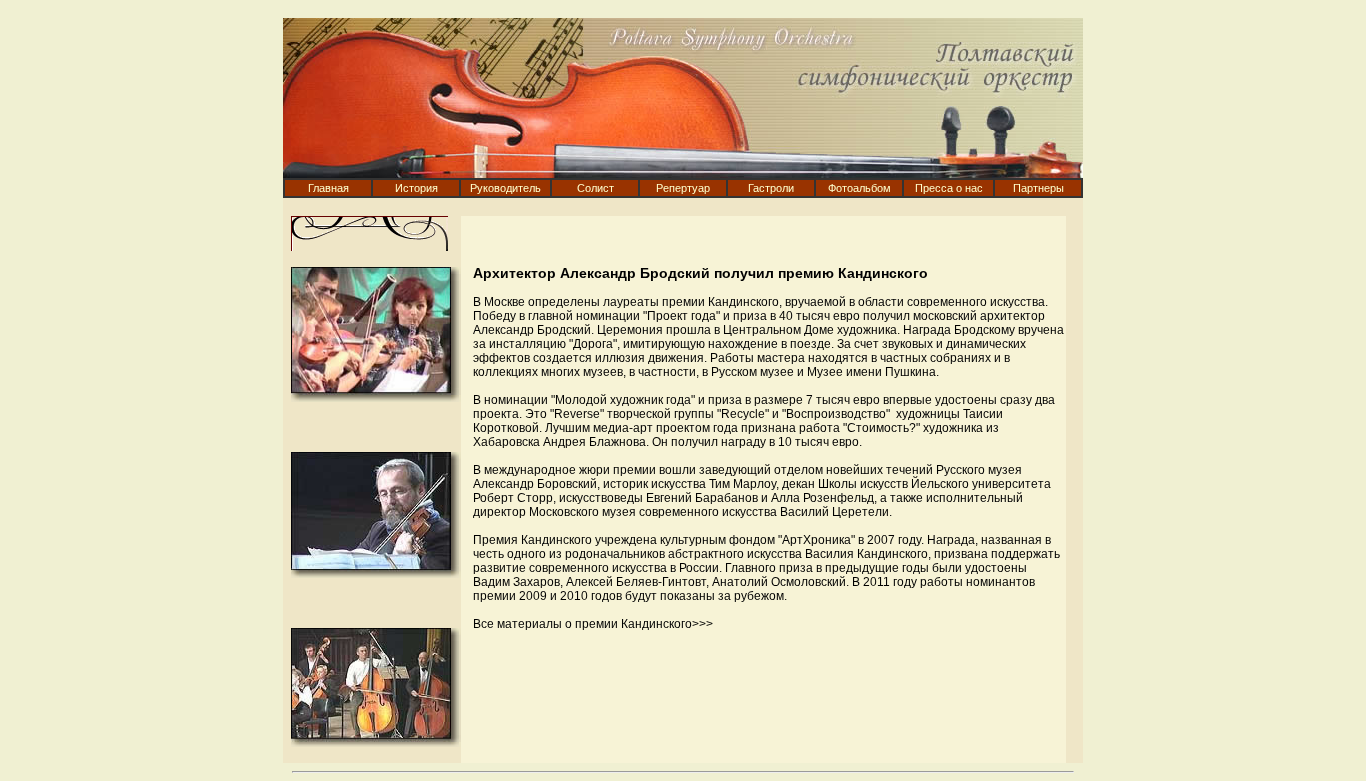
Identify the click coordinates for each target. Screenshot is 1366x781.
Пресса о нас (949, 188)
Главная (328, 188)
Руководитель (505, 188)
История (416, 188)
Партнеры (1038, 188)
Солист (595, 188)
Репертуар (683, 188)
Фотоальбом (859, 188)
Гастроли (771, 188)
